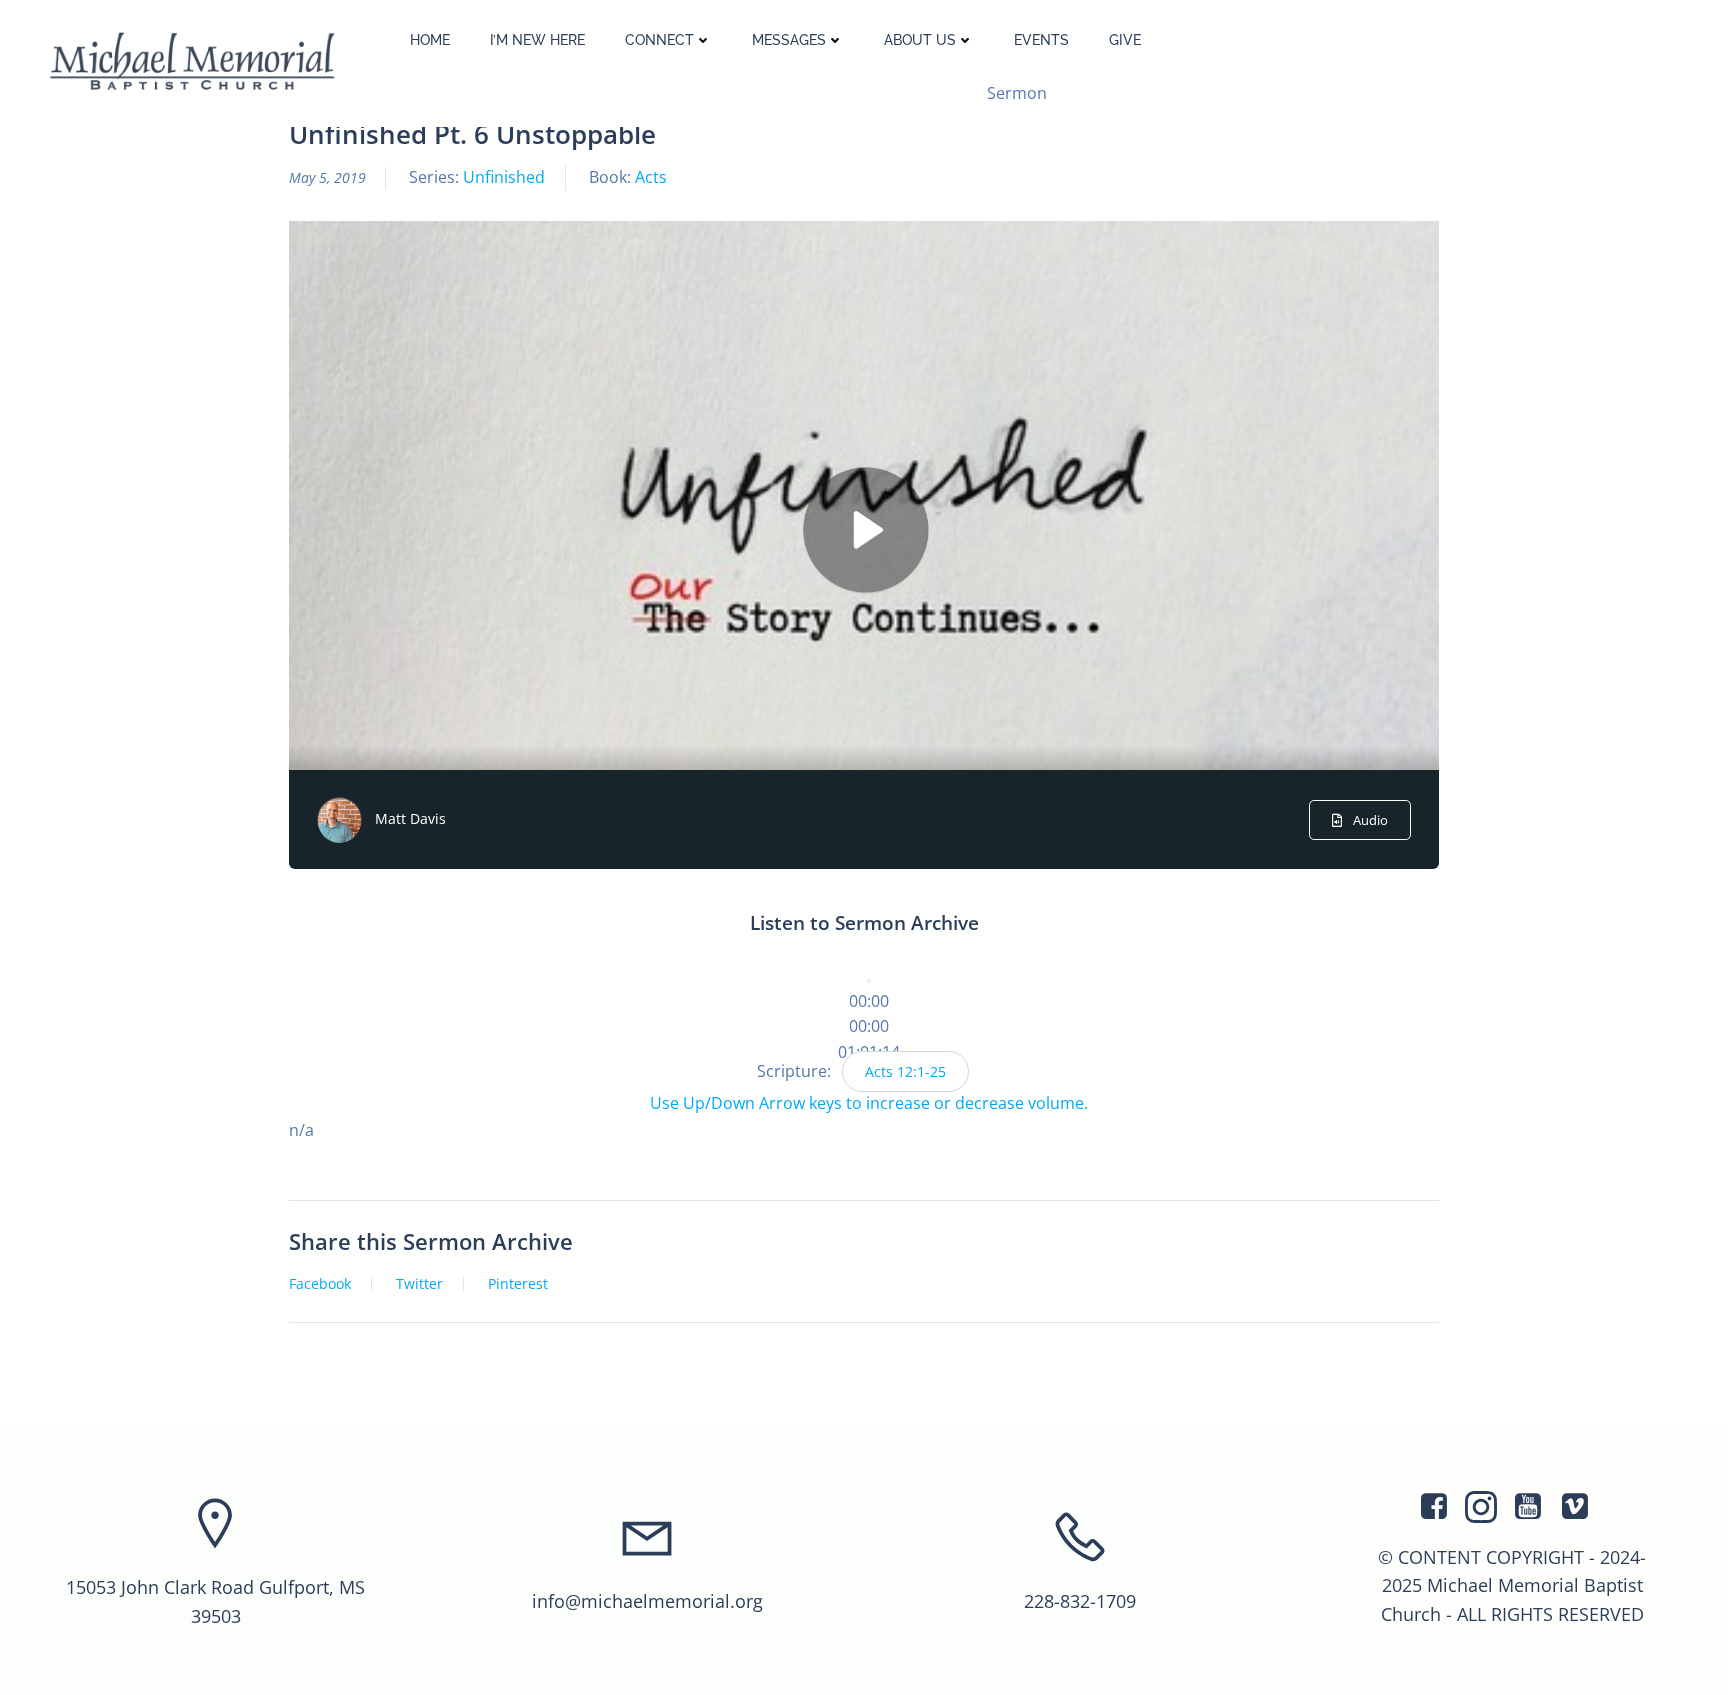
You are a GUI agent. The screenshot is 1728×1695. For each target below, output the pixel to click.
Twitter (419, 1284)
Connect (659, 40)
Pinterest (518, 1284)
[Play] (869, 981)
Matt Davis (410, 818)
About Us (920, 40)
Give (1125, 40)
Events (1041, 40)
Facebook (320, 1284)
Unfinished (504, 177)
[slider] (869, 1026)
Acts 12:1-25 (905, 1071)
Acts (651, 177)
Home (430, 40)
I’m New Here (537, 40)
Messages (789, 40)
